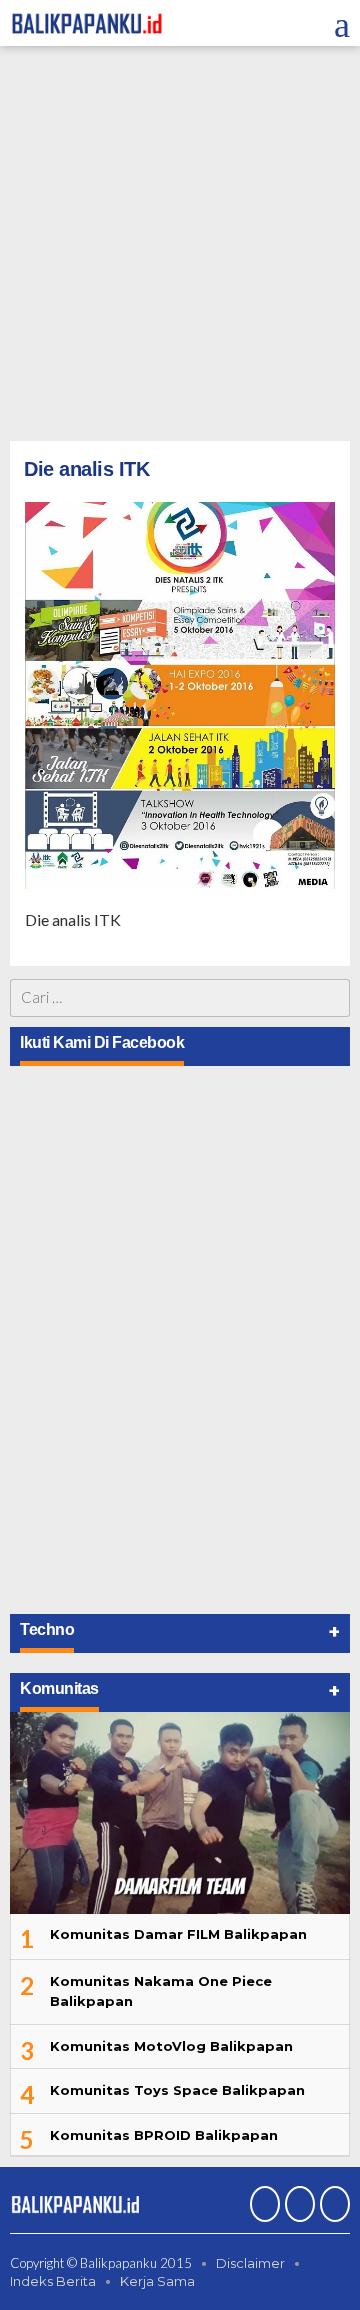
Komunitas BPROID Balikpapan (164, 2135)
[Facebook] (262, 2206)
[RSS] (332, 2206)
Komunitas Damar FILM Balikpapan (178, 1934)
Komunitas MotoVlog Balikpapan (171, 2046)
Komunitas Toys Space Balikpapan (177, 2090)
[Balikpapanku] (87, 21)
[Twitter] (297, 2206)
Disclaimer (250, 2263)
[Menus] (342, 23)
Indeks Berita (53, 2281)
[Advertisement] (180, 246)
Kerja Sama (157, 2281)
